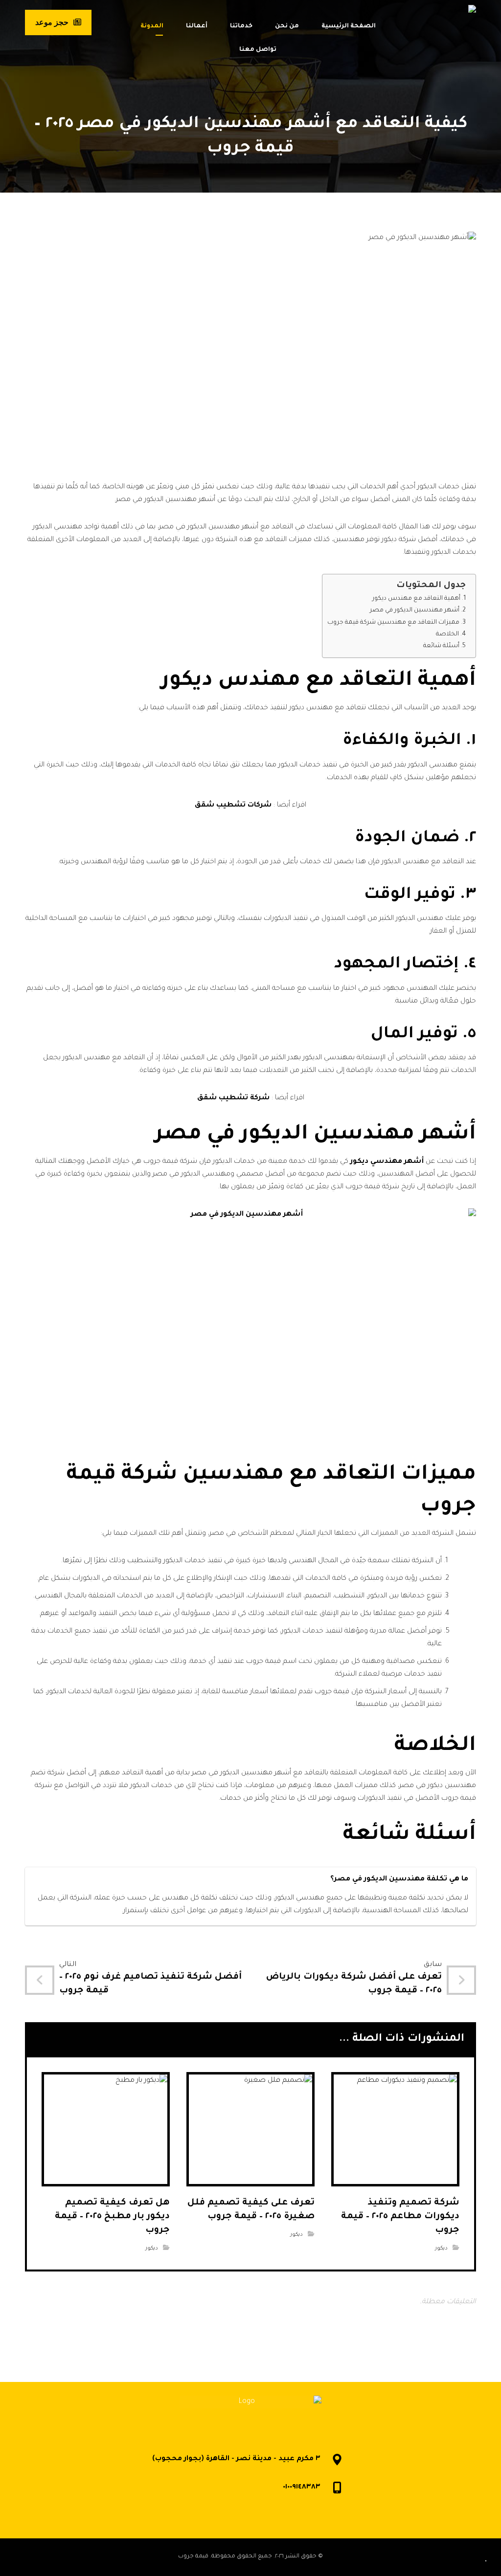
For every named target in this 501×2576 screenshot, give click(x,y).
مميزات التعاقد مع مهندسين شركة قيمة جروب (393, 623)
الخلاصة (447, 634)
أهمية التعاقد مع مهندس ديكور (416, 599)
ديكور (441, 2249)
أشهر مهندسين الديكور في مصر (415, 611)
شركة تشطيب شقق (233, 1098)
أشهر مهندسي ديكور (387, 1162)
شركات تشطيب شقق (233, 806)
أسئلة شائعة (441, 646)
